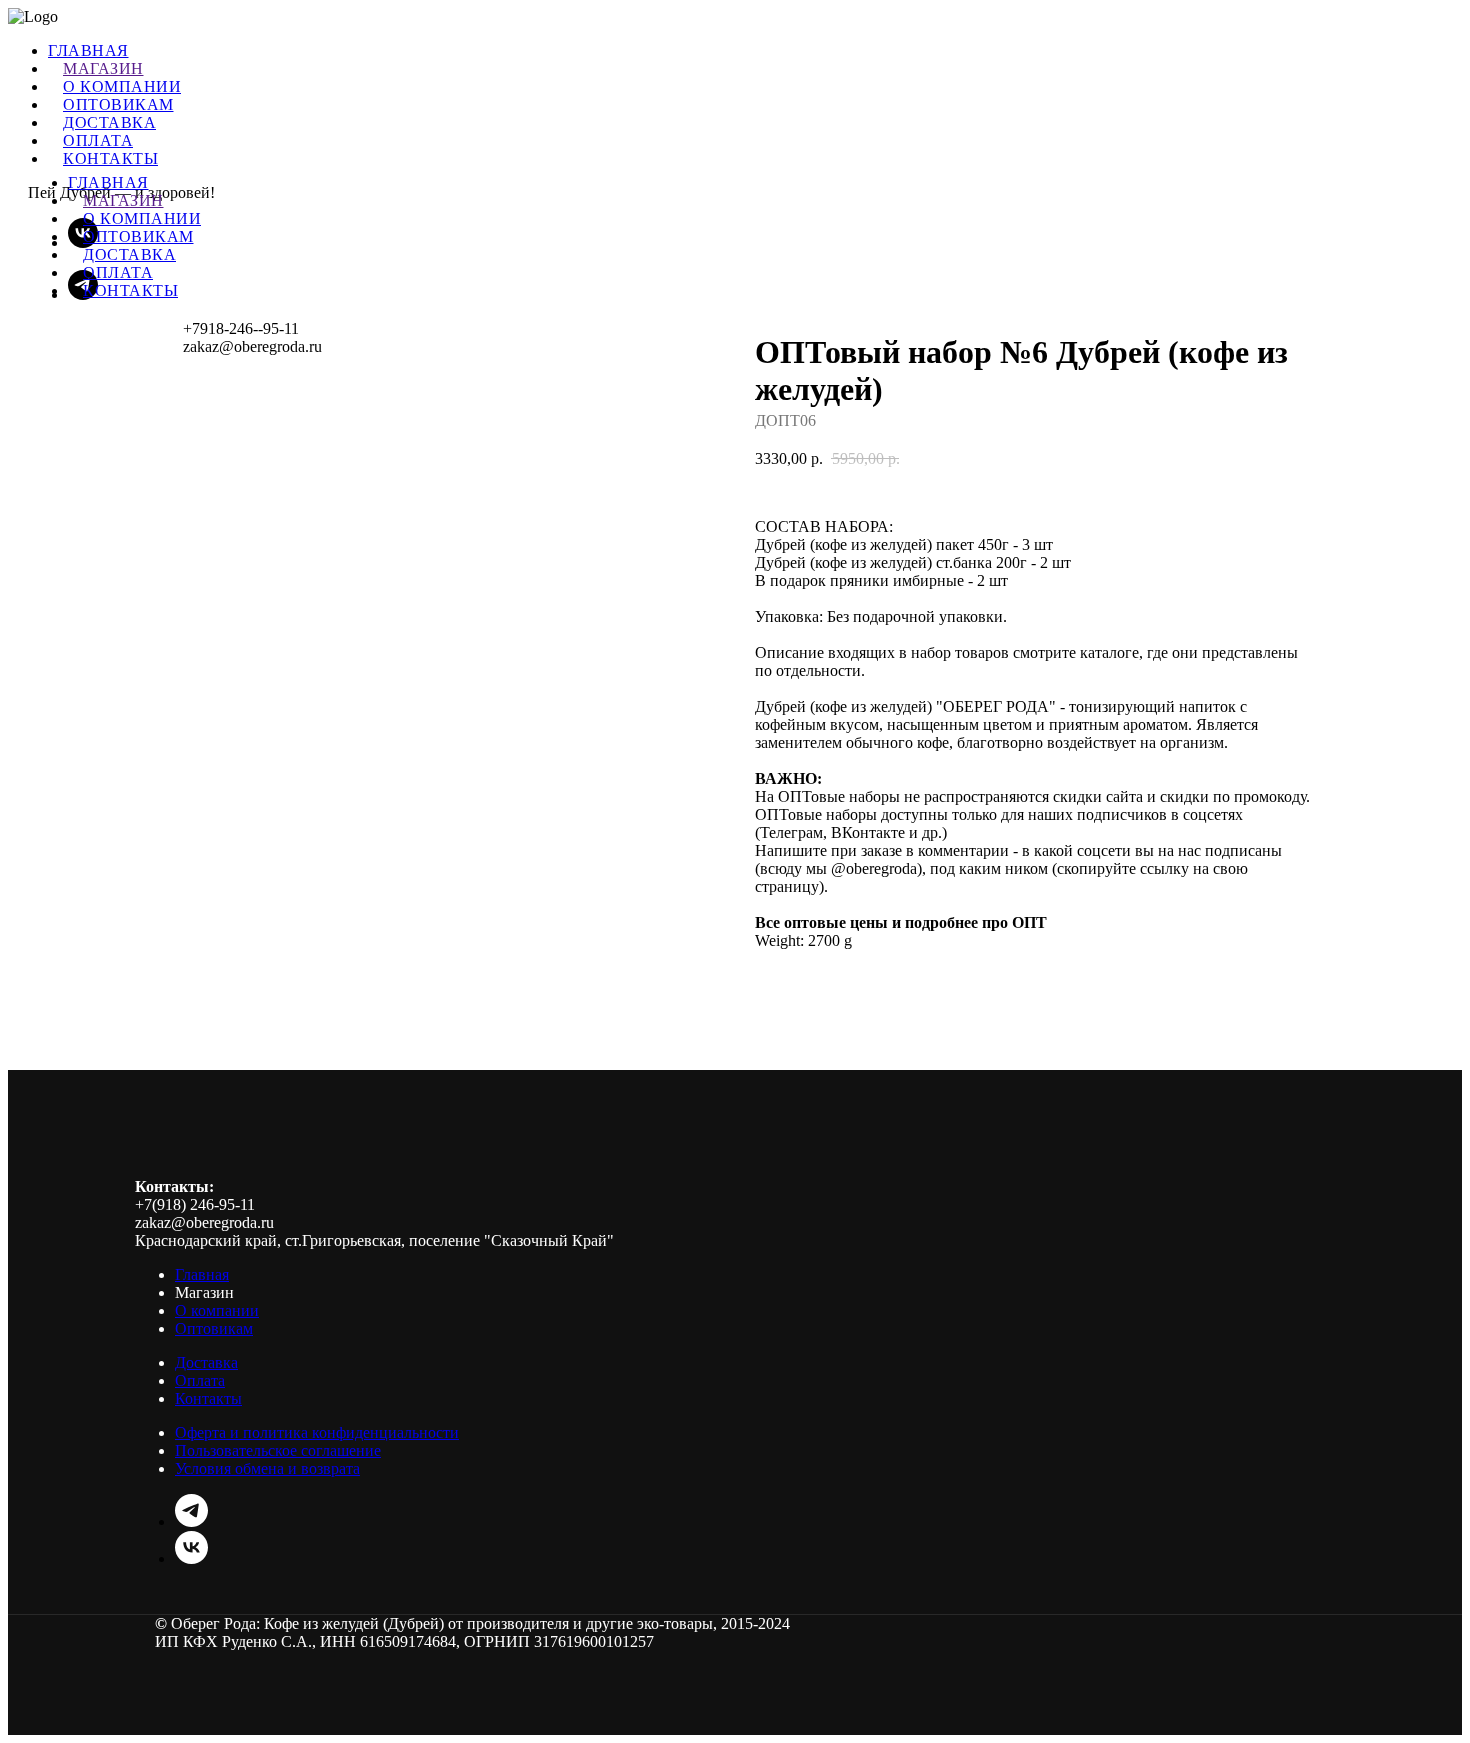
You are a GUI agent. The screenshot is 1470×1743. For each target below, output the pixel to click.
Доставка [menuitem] (109, 122)
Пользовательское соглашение (278, 1450)
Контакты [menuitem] (110, 158)
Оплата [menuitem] (98, 140)
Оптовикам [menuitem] (118, 104)
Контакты (130, 290)
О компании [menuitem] (122, 86)
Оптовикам (138, 236)
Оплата (118, 272)
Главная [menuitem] (88, 50)
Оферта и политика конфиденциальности (317, 1432)
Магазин (123, 200)
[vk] (191, 1558)
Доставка (129, 254)
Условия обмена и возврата (267, 1468)
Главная (108, 182)
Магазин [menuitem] (103, 68)
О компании (142, 218)
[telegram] (191, 1521)
